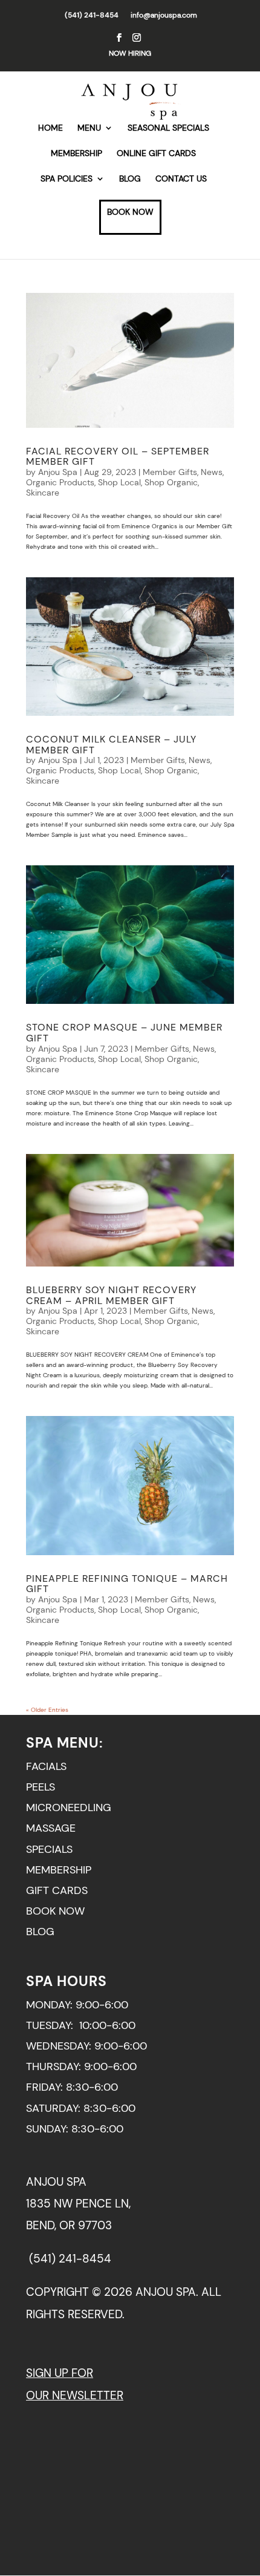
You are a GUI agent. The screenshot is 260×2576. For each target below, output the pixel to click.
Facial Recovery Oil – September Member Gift (118, 457)
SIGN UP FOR (60, 2373)
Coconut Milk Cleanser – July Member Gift (111, 745)
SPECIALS (49, 1849)
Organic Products (60, 482)
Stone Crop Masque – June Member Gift (124, 1033)
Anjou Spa (58, 472)
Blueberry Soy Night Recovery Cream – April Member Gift (111, 1295)
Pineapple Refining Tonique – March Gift (127, 1584)
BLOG (130, 179)
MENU (89, 128)
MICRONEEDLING (69, 1807)
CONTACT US (181, 179)
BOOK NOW (130, 212)
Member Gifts (170, 472)
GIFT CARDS (57, 1890)
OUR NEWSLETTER (75, 2395)
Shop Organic (171, 482)
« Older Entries (47, 1710)
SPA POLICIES (67, 179)
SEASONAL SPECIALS (168, 128)
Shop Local (119, 482)
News (212, 472)
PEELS (41, 1787)
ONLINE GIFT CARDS (156, 154)
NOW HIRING (130, 53)
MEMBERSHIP (76, 154)
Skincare (43, 493)
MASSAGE (51, 1828)
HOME (50, 128)
